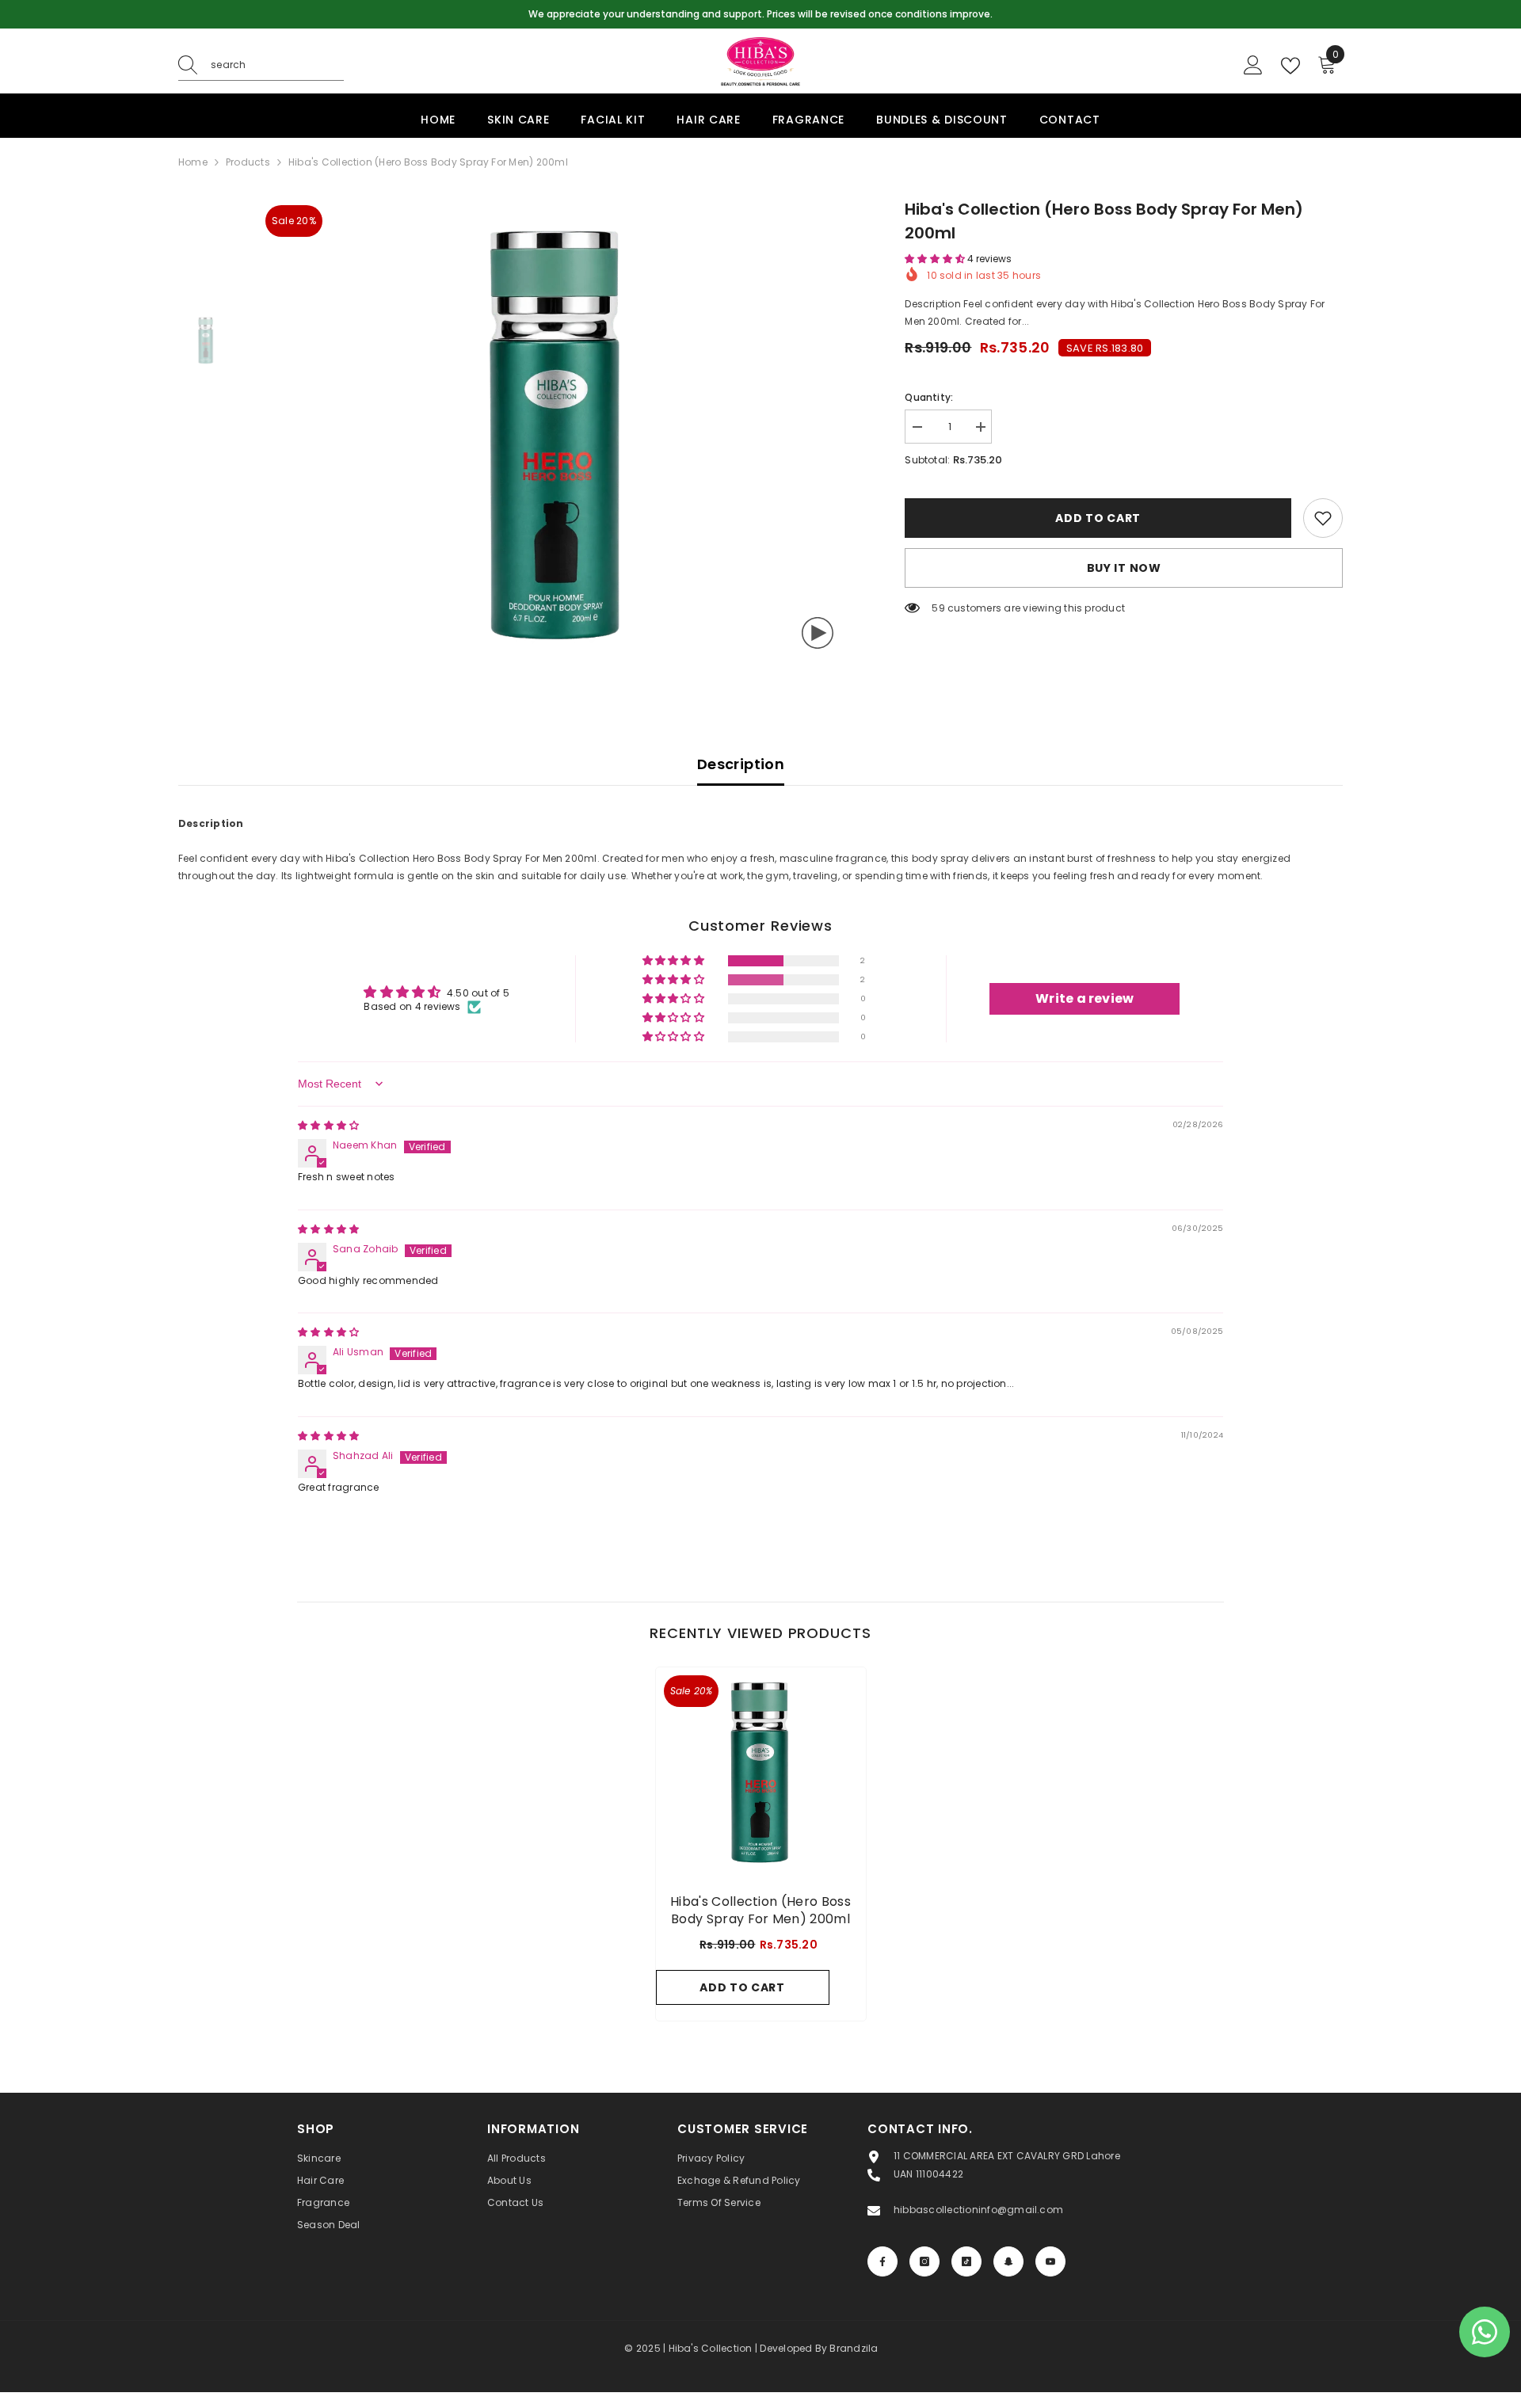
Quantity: (929, 397)
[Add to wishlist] (1323, 518)
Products (248, 162)
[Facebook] (882, 2261)
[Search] (261, 65)
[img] (328, 1125)
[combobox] (277, 65)
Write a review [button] (1085, 998)
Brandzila (854, 2348)
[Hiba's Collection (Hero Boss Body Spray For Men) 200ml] (761, 1772)
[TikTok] (966, 2261)
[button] (936, 259)
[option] (760, 14)
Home (193, 162)
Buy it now (1124, 568)
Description (741, 764)
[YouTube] (1050, 2261)
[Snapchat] (1008, 2261)
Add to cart (1096, 518)
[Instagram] (924, 2261)
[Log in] (1253, 66)
